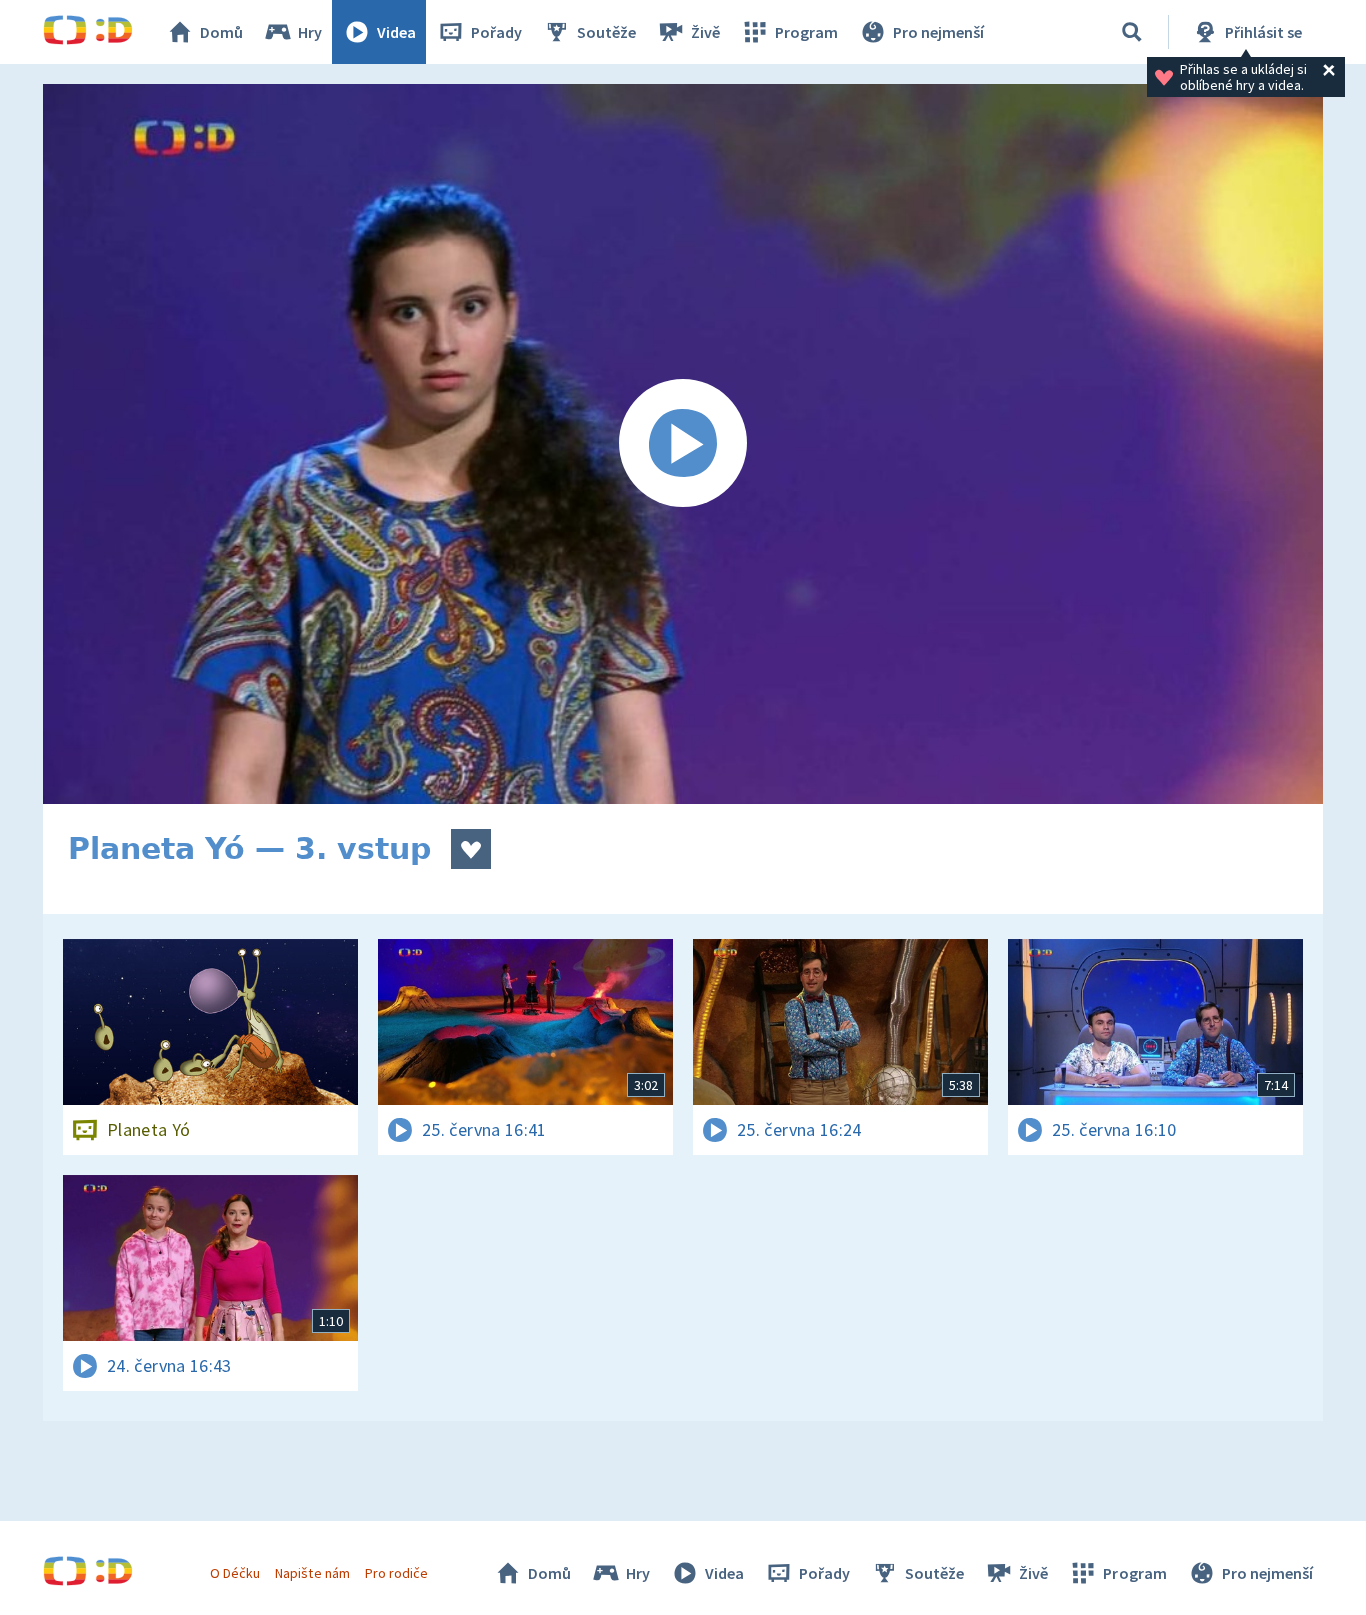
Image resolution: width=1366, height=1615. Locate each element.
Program (806, 32)
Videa (396, 32)
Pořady (496, 32)
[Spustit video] (683, 444)
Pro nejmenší (938, 32)
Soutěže (606, 32)
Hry (310, 32)
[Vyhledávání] (1132, 32)
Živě (705, 32)
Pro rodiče (396, 1573)
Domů (221, 32)
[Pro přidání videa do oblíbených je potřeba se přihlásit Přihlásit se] (471, 849)
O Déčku (235, 1573)
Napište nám (312, 1573)
